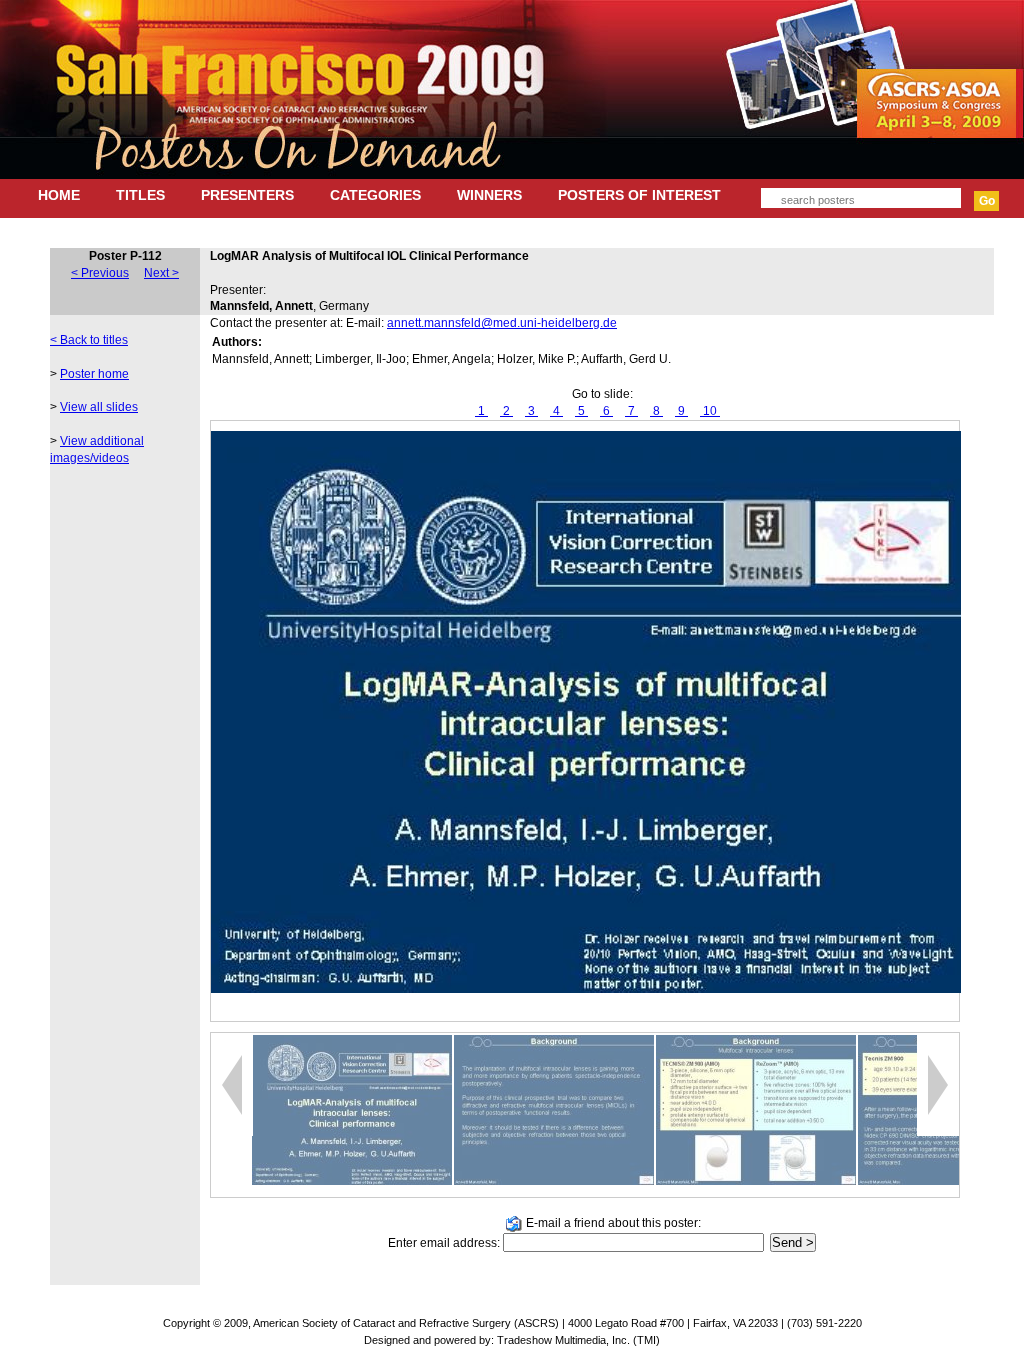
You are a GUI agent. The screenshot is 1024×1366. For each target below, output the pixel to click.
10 (710, 411)
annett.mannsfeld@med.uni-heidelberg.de (502, 323)
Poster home (94, 374)
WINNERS (489, 195)
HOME (59, 195)
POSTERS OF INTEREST (639, 195)
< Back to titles (89, 340)
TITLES (140, 195)
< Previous (100, 273)
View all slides (99, 407)
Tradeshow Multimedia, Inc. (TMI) (578, 1340)
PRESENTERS (247, 195)
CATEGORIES (375, 195)
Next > (161, 273)
